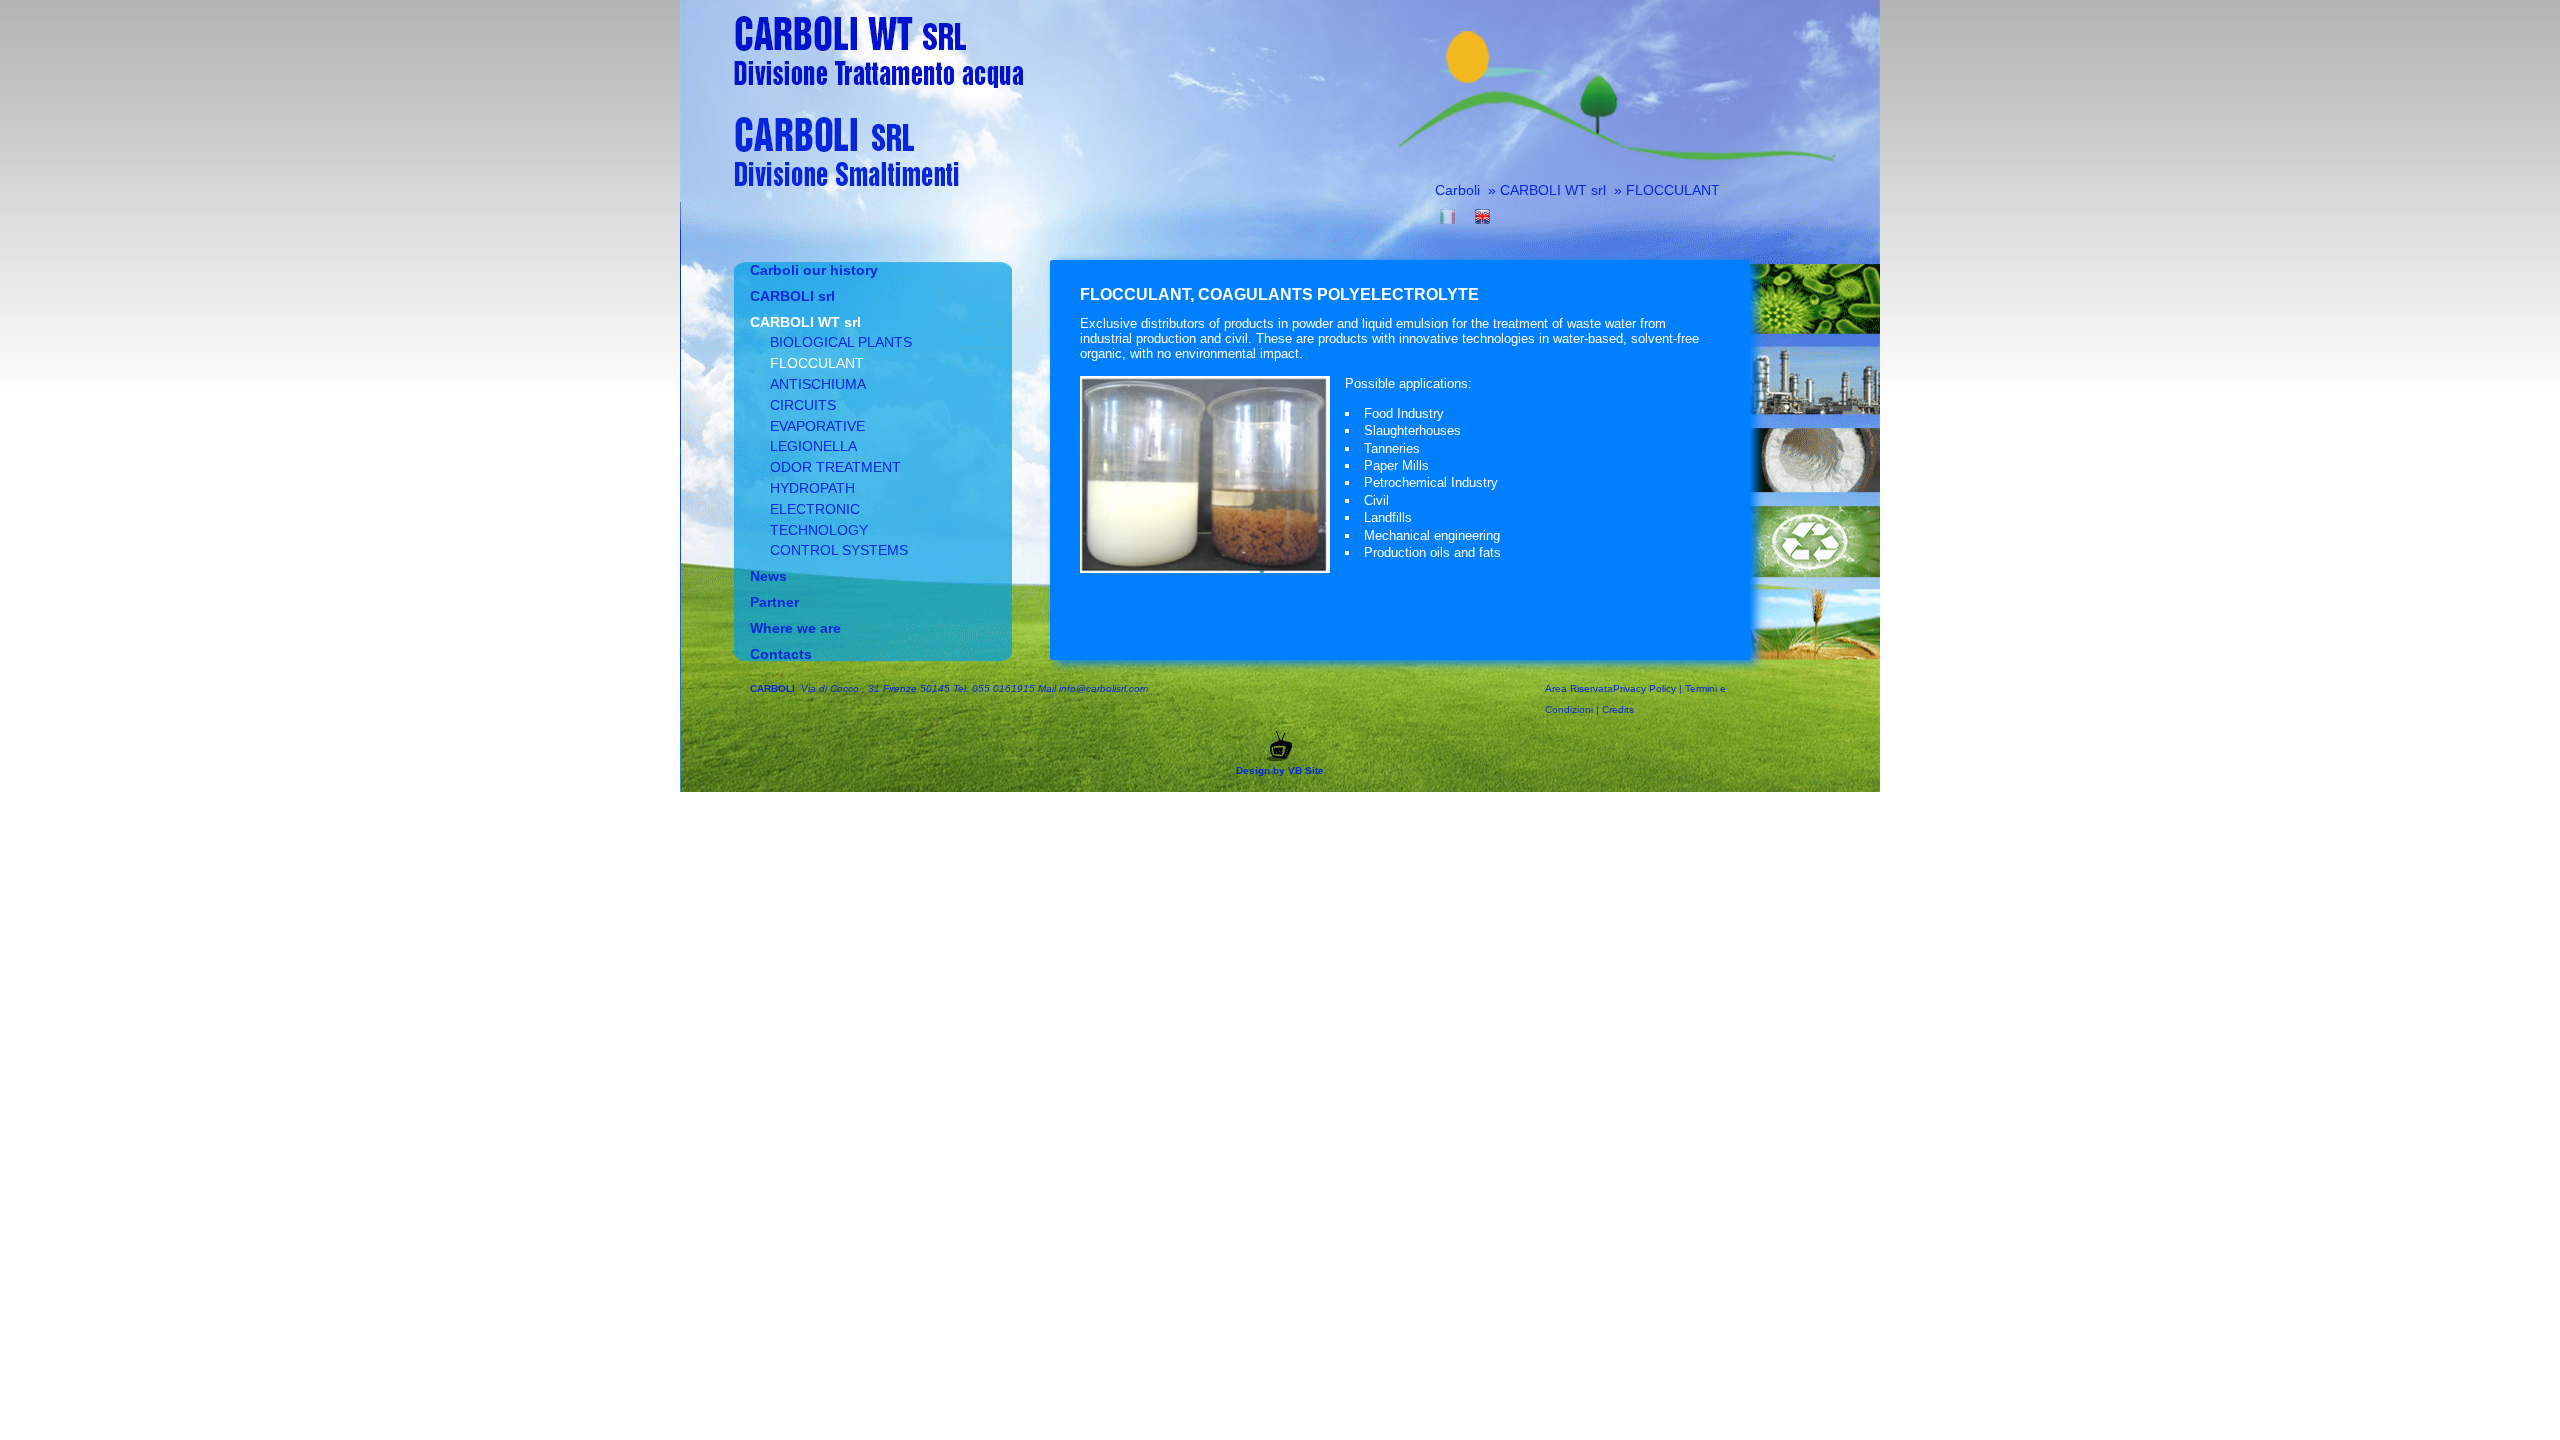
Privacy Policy (1644, 688)
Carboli (1457, 190)
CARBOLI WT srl (1555, 190)
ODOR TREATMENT (835, 467)
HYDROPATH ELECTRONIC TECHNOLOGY (819, 509)
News (768, 576)
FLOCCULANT (1673, 190)
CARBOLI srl (792, 296)
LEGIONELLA (813, 446)
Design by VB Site (1280, 770)
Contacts (781, 654)
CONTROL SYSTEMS (839, 550)
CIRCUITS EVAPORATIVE (817, 415)
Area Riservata (1579, 688)
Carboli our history (814, 270)
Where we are (795, 628)
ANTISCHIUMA (818, 384)
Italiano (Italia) (1447, 216)
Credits (1618, 709)
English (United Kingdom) (1482, 216)
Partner (774, 602)
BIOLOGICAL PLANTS (841, 342)
